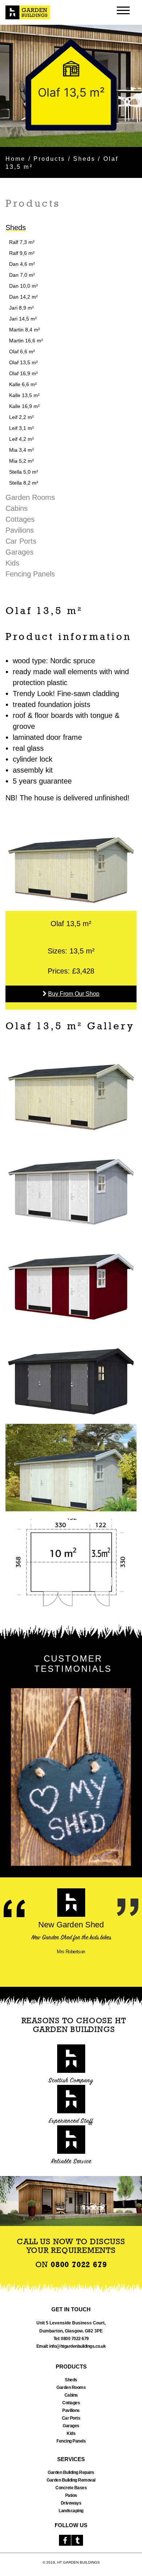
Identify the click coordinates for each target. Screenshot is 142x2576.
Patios (71, 2495)
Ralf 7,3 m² (22, 242)
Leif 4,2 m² (21, 439)
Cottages (20, 519)
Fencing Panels (30, 574)
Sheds (84, 159)
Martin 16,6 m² (26, 341)
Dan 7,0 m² (22, 275)
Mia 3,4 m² (21, 450)
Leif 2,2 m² (21, 417)
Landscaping (71, 2511)
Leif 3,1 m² (21, 428)
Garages (19, 552)
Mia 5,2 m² (21, 461)
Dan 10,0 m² (23, 286)
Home (15, 159)
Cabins (17, 508)
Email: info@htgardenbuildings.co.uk (71, 2346)
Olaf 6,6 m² (22, 351)
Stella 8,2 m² (24, 483)
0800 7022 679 (79, 2265)
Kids (12, 563)
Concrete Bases (71, 2488)
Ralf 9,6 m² (22, 253)
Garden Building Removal (71, 2480)
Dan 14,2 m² (23, 297)
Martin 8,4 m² (25, 330)
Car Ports (21, 541)
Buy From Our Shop (74, 994)
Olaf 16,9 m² (23, 373)
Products (50, 159)
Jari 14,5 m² (23, 319)
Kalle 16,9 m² (24, 406)
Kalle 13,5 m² (24, 395)
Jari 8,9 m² (21, 308)
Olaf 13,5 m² (23, 362)
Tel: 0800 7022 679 (71, 2339)
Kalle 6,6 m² (23, 384)
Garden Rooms (30, 497)
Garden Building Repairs (71, 2472)
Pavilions (20, 530)
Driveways (71, 2503)
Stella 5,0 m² (24, 472)
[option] (71, 86)
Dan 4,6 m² (22, 264)
